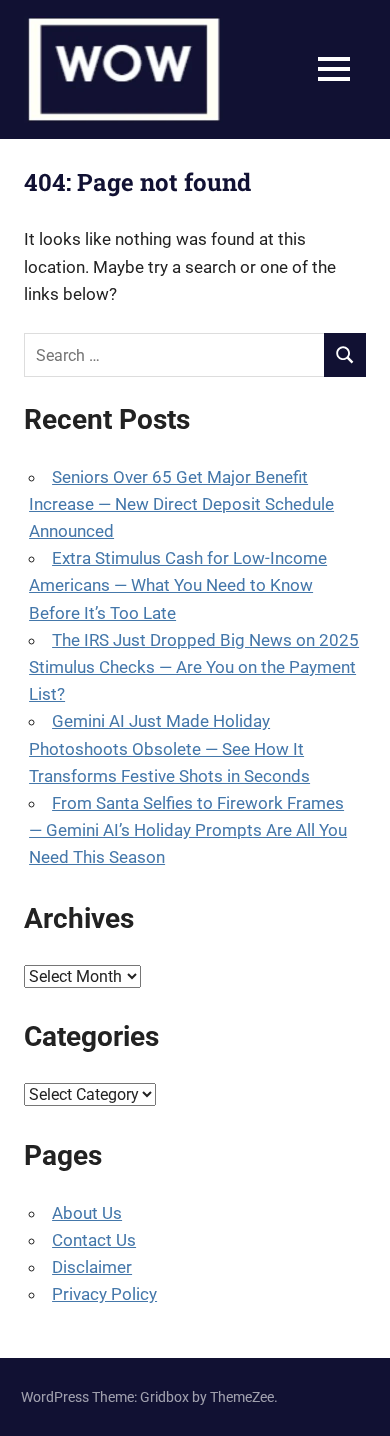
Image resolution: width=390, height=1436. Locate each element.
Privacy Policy (104, 1294)
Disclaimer (92, 1267)
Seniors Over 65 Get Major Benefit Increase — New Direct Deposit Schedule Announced (181, 504)
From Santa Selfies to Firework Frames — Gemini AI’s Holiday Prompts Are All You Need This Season (188, 830)
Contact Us (94, 1240)
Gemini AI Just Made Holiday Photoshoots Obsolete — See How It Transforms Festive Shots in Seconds (169, 748)
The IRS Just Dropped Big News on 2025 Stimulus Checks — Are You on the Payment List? (194, 667)
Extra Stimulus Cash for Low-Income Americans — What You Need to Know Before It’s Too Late (178, 585)
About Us (87, 1213)
